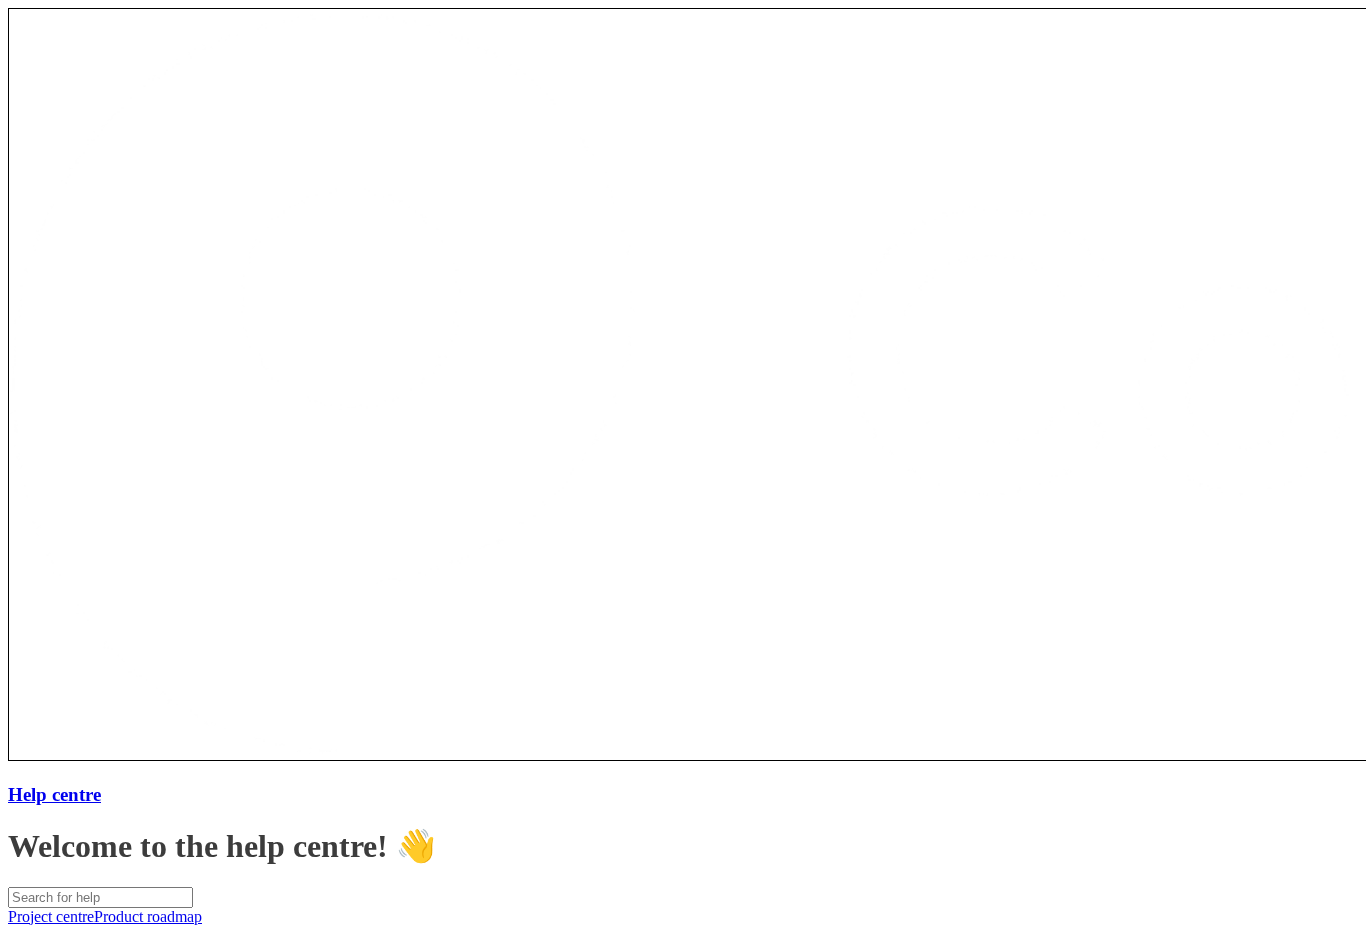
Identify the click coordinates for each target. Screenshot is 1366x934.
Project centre (51, 916)
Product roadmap (148, 916)
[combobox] (100, 897)
